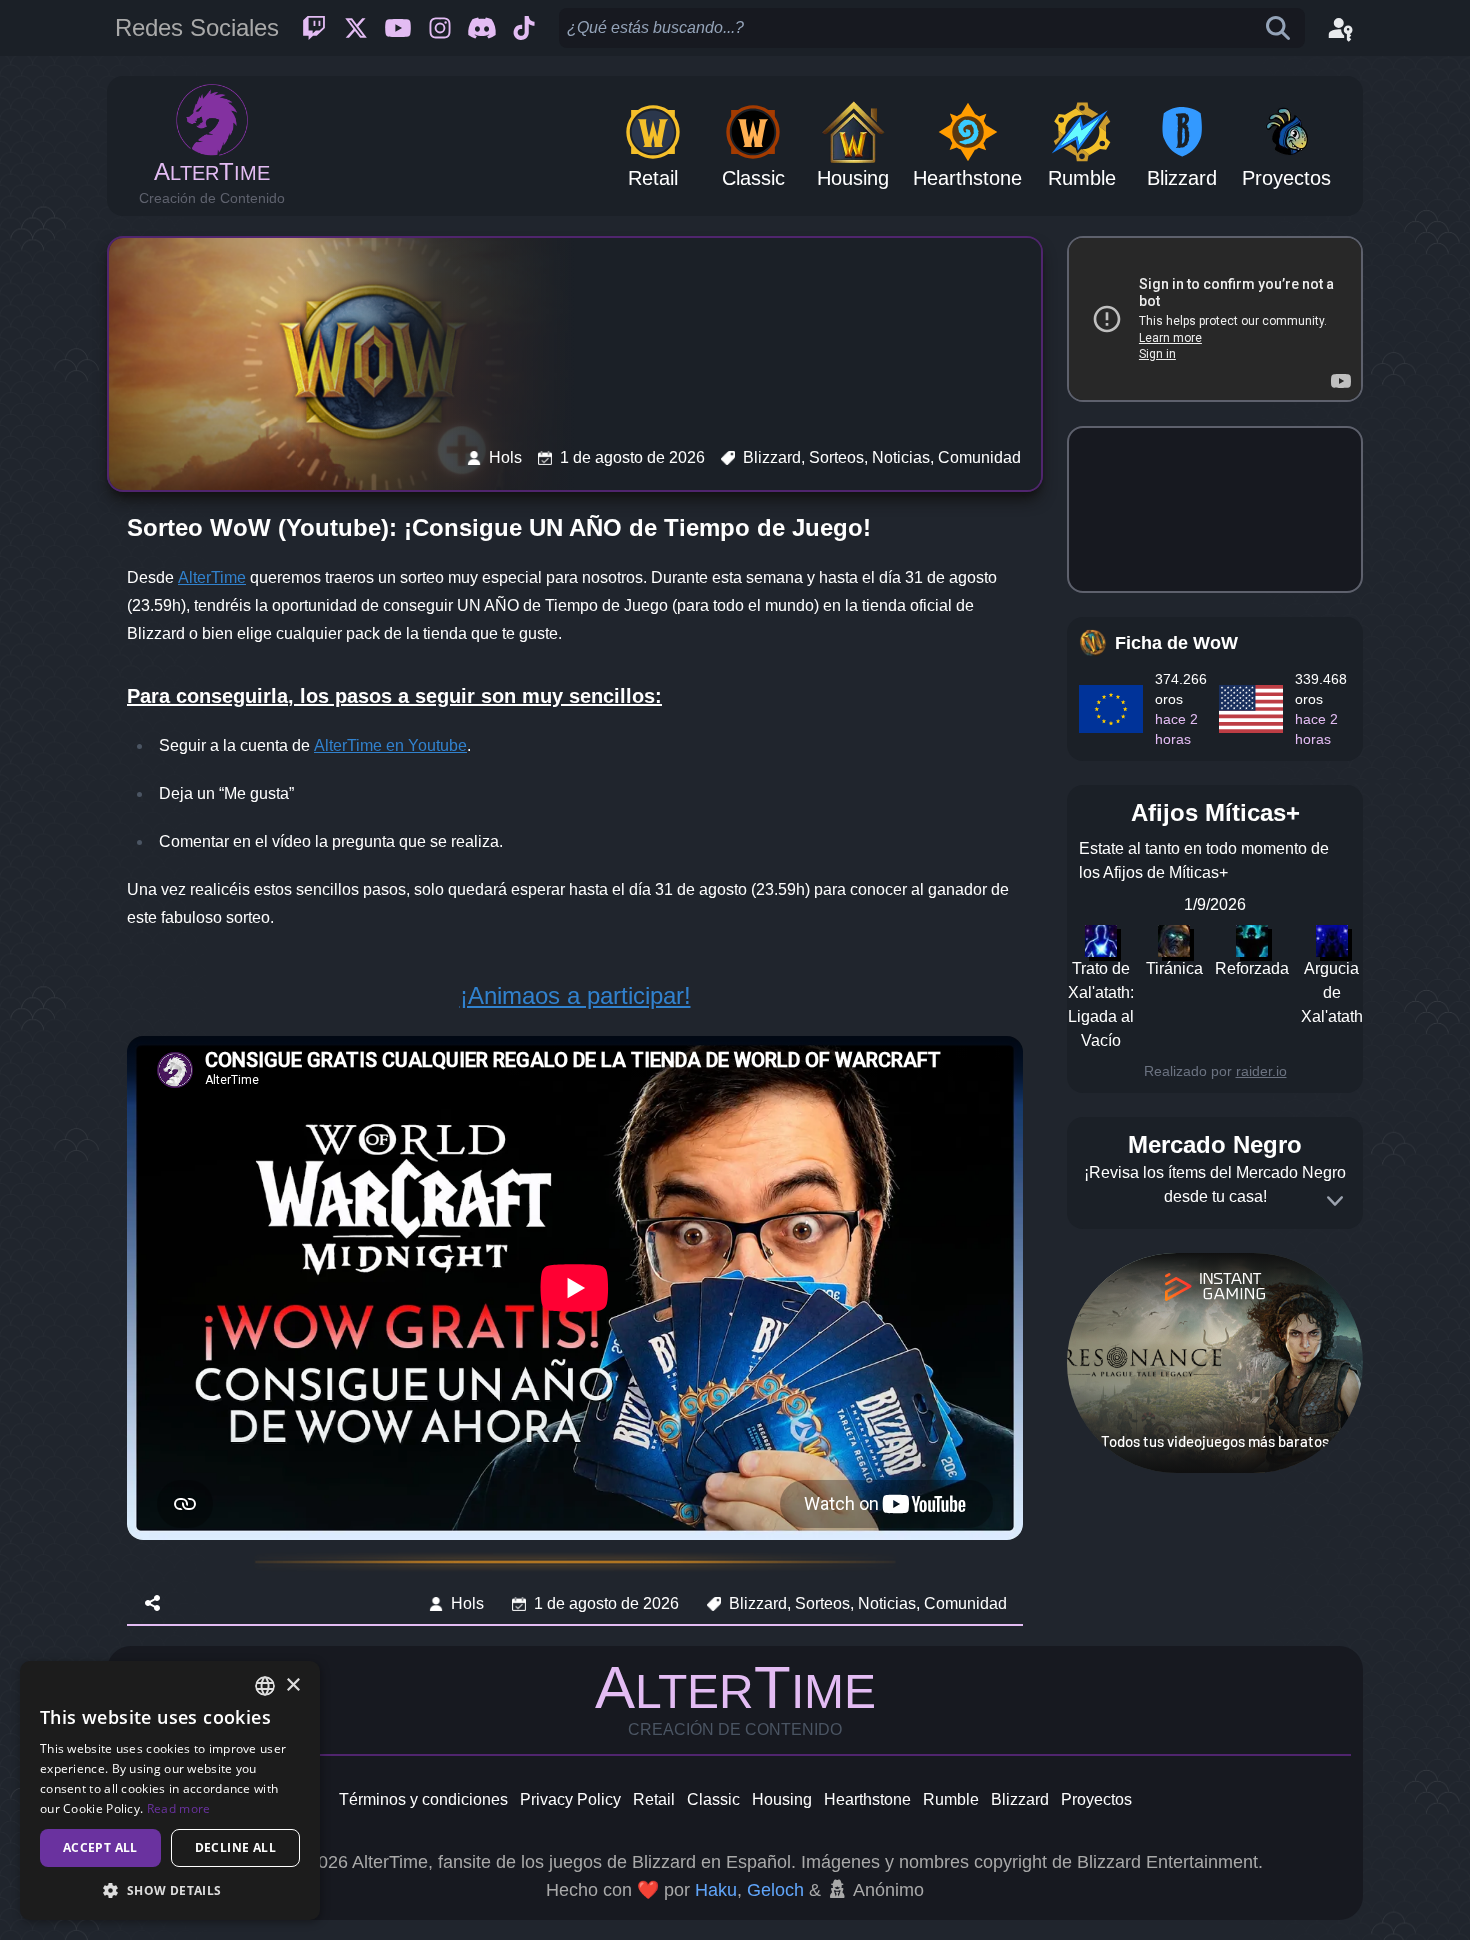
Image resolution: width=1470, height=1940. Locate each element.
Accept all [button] (100, 1847)
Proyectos (1096, 1799)
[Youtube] (398, 28)
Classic (713, 1799)
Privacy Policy (570, 1799)
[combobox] (265, 1686)
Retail (654, 1799)
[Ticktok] (524, 28)
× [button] (292, 1685)
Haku (716, 1890)
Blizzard (1020, 1799)
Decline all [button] (235, 1847)
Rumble (951, 1799)
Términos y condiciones (423, 1799)
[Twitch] (314, 28)
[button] (170, 1890)
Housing (782, 1799)
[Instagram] (440, 28)
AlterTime (212, 577)
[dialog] (170, 1790)
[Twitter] (356, 28)
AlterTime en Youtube (390, 745)
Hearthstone (867, 1799)
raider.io (1261, 1071)
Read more (179, 1808)
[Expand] (1335, 1201)
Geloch (775, 1890)
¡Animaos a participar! (575, 995)
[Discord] (482, 28)
